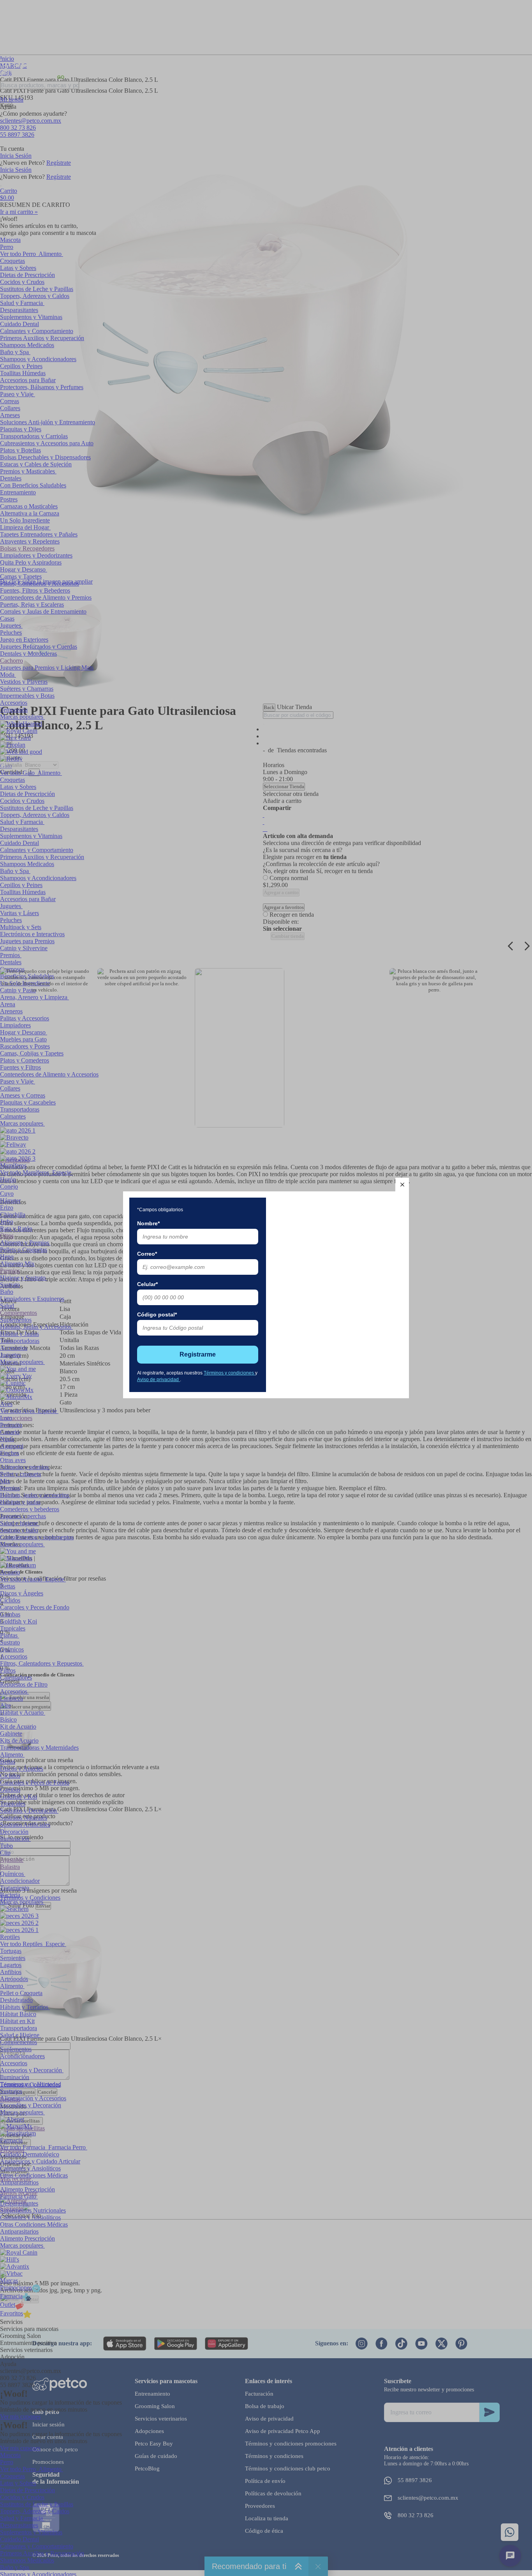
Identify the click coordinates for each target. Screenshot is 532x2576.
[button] (402, 1185)
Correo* (147, 1254)
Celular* (147, 1284)
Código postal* (157, 1314)
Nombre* (148, 1223)
